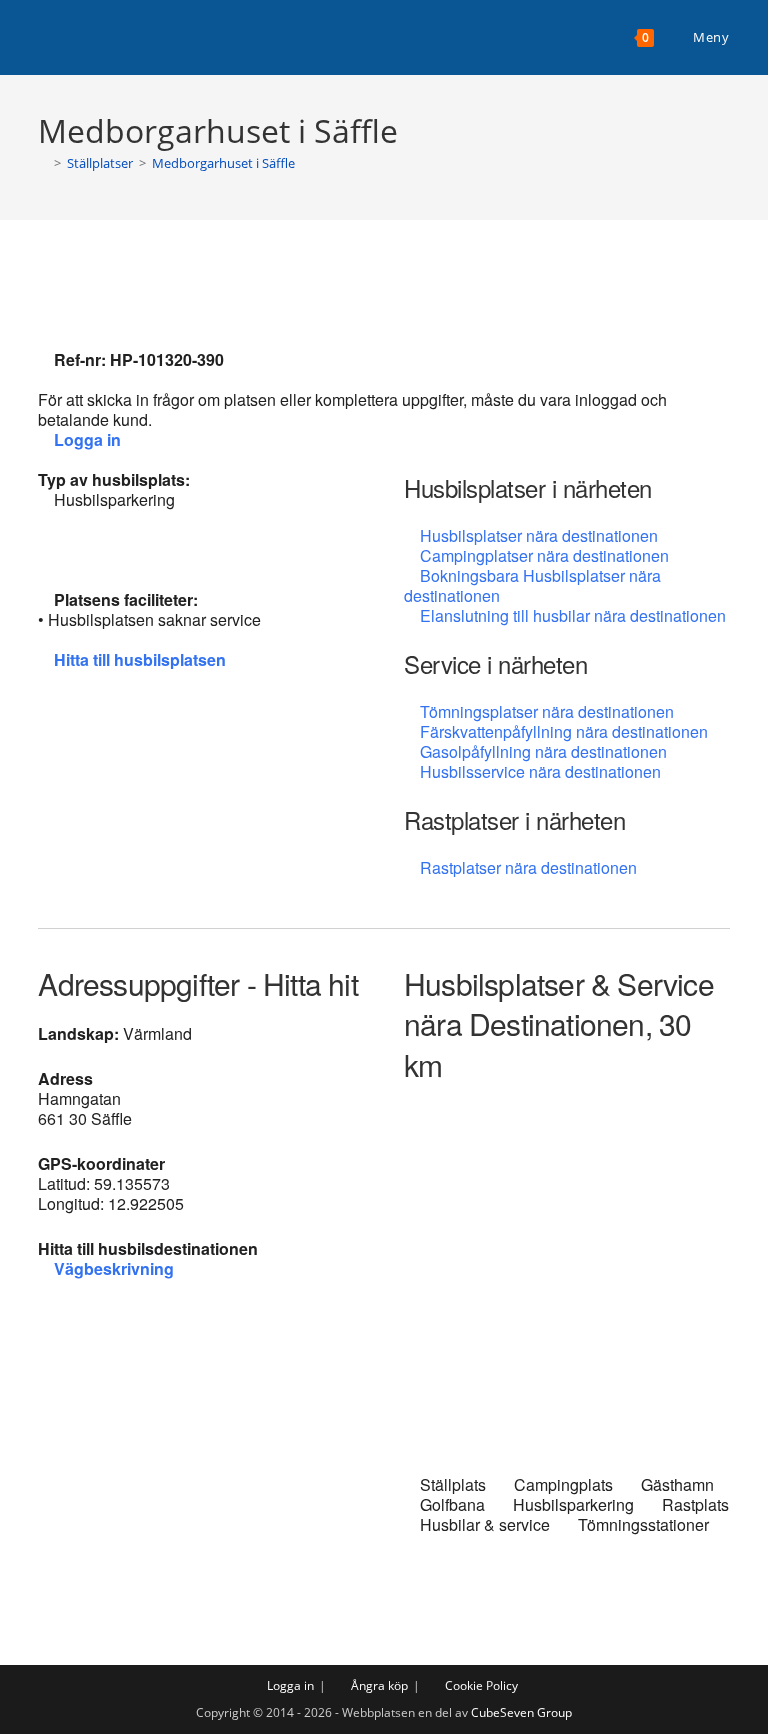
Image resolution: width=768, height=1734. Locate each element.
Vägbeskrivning (114, 1268)
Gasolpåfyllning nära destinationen (543, 751)
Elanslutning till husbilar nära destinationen (573, 615)
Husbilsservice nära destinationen (540, 771)
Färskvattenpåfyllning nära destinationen (564, 731)
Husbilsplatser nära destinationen (539, 535)
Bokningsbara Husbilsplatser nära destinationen (532, 585)
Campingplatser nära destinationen (544, 555)
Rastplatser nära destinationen (528, 867)
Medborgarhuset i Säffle (223, 163)
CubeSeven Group (521, 1712)
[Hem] (43, 163)
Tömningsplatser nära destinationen (547, 711)
